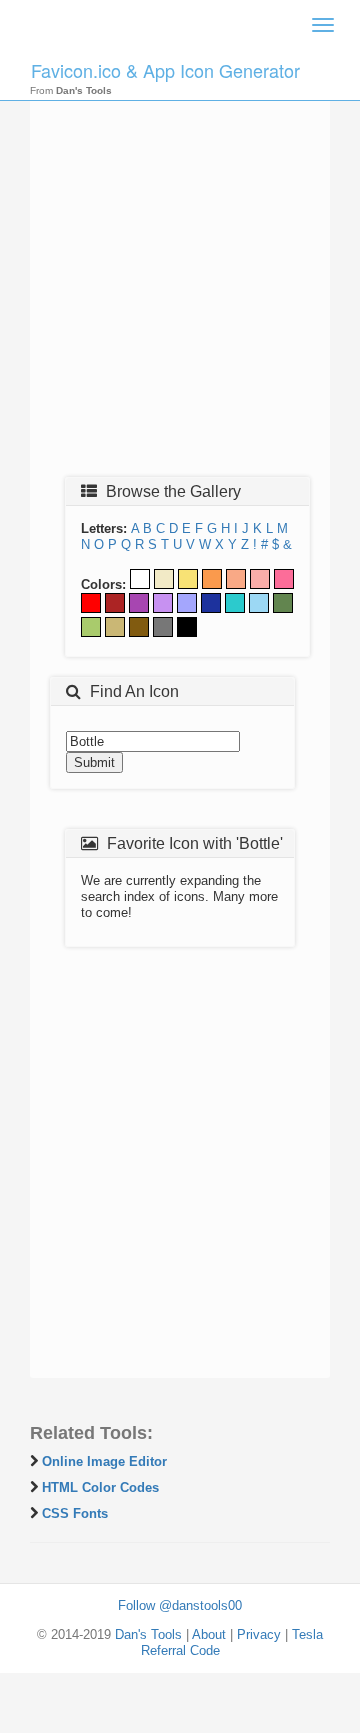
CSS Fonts (75, 1513)
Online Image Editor (104, 1461)
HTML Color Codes (100, 1487)
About (209, 1634)
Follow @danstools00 (180, 1605)
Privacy (259, 1634)
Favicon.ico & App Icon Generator (165, 70)
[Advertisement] (180, 277)
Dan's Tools (148, 1634)
